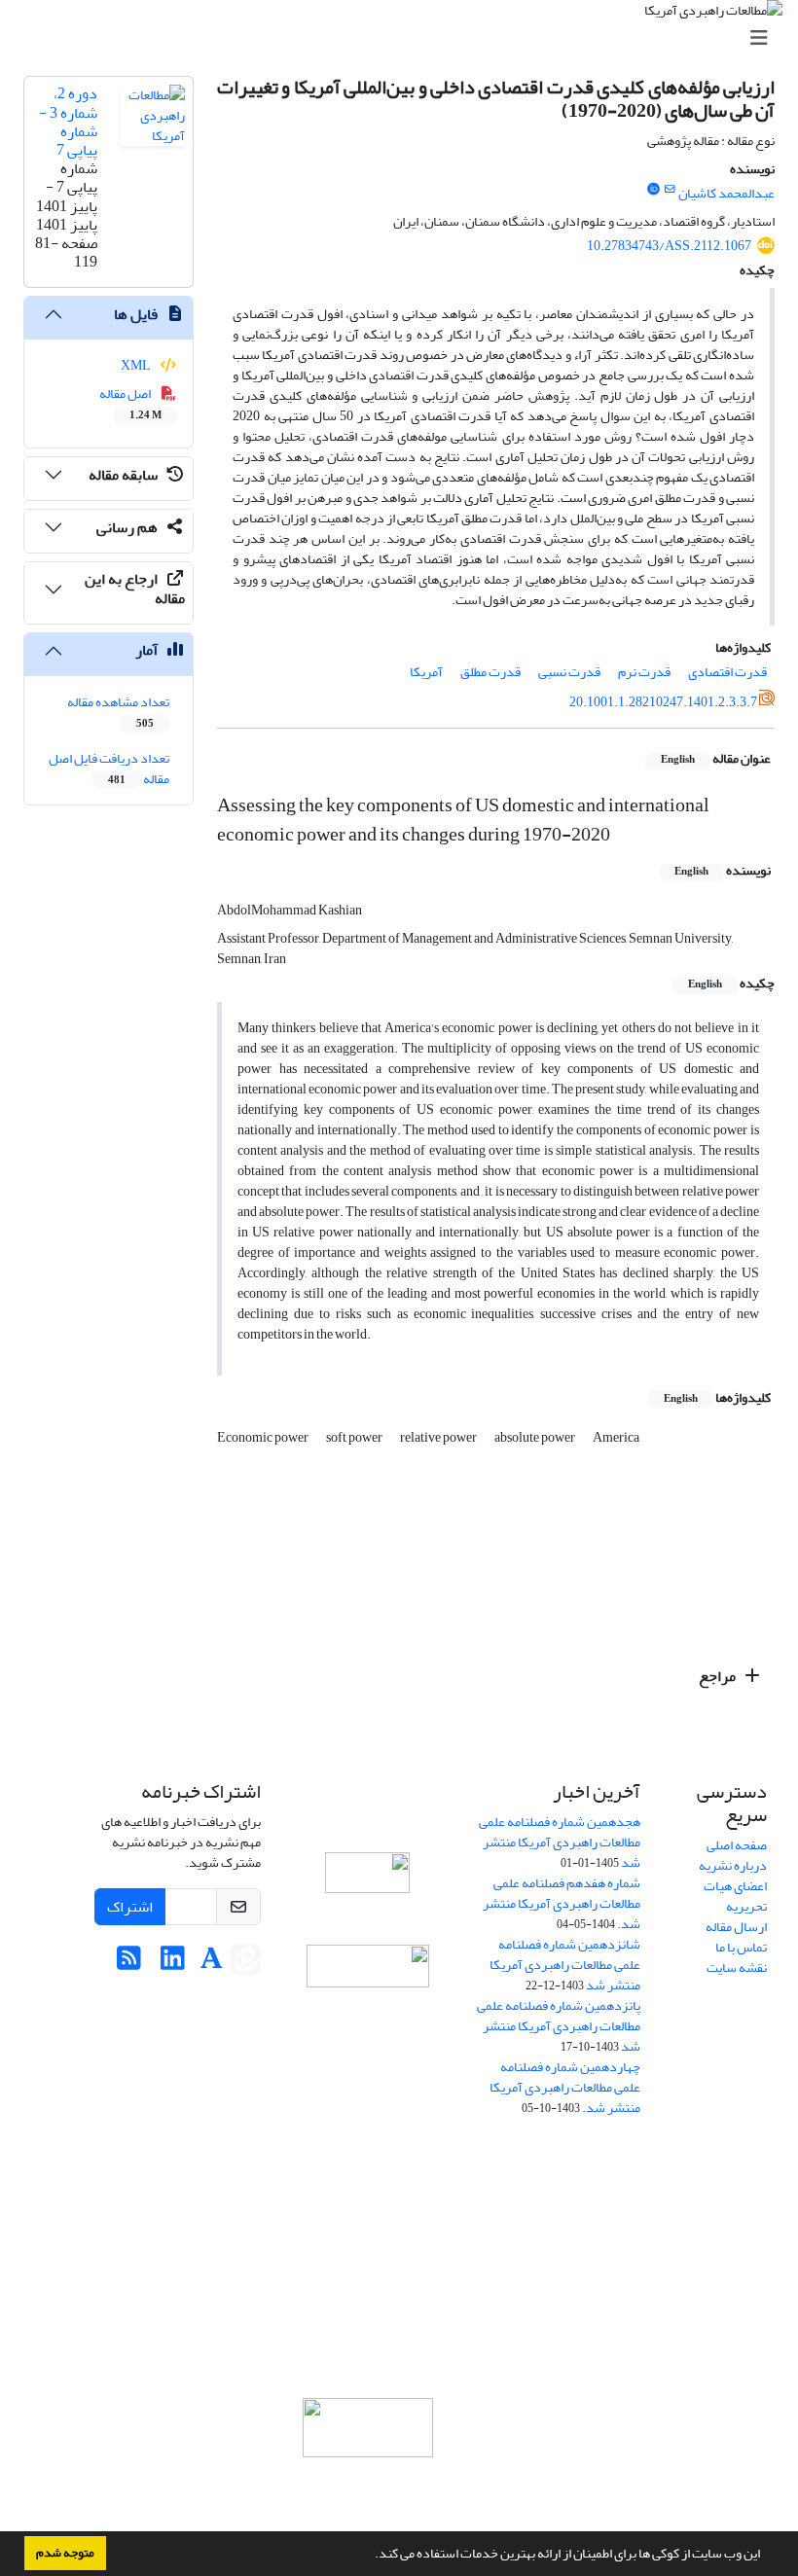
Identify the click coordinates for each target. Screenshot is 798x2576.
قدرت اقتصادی (727, 672)
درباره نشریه (733, 1865)
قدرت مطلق (490, 672)
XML (137, 365)
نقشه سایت (737, 1968)
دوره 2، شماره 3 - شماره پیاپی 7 (68, 122)
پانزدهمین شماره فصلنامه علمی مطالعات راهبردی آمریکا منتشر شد (559, 2026)
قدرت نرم (644, 672)
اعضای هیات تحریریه (735, 1896)
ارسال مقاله (736, 1927)
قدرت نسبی (569, 672)
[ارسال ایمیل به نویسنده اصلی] (670, 190)
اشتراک (130, 1907)
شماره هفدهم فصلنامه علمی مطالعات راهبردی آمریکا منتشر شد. (562, 1903)
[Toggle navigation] (405, 38)
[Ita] (245, 1964)
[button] (370, 2556)
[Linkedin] (173, 1964)
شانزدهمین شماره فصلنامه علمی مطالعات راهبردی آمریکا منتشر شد (565, 1965)
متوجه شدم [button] (65, 2553)
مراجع (719, 1676)
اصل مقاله (131, 403)
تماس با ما (741, 1947)
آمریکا (426, 672)
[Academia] (212, 1964)
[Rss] (129, 1964)
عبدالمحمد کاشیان (726, 193)
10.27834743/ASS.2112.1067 (669, 246)
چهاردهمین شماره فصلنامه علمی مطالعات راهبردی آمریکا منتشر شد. (565, 2087)
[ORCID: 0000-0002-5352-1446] (653, 190)
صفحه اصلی (737, 1845)
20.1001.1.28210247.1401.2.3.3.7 (663, 702)
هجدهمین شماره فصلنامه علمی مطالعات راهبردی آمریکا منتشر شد (560, 1842)
